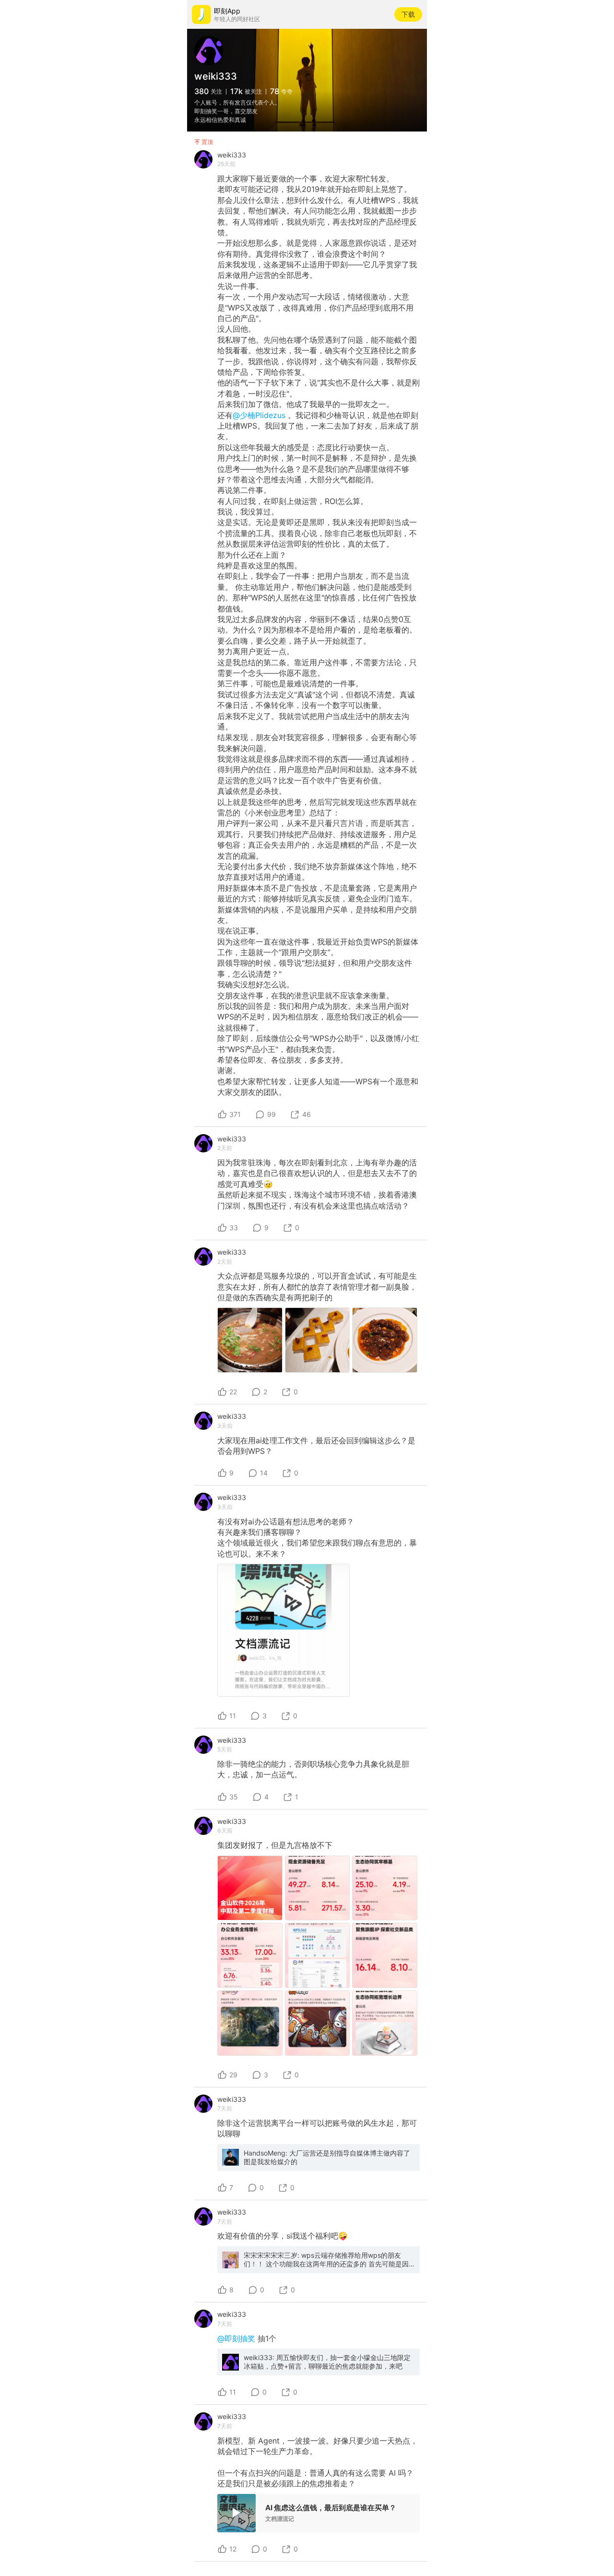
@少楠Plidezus (260, 415)
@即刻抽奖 (237, 2338)
